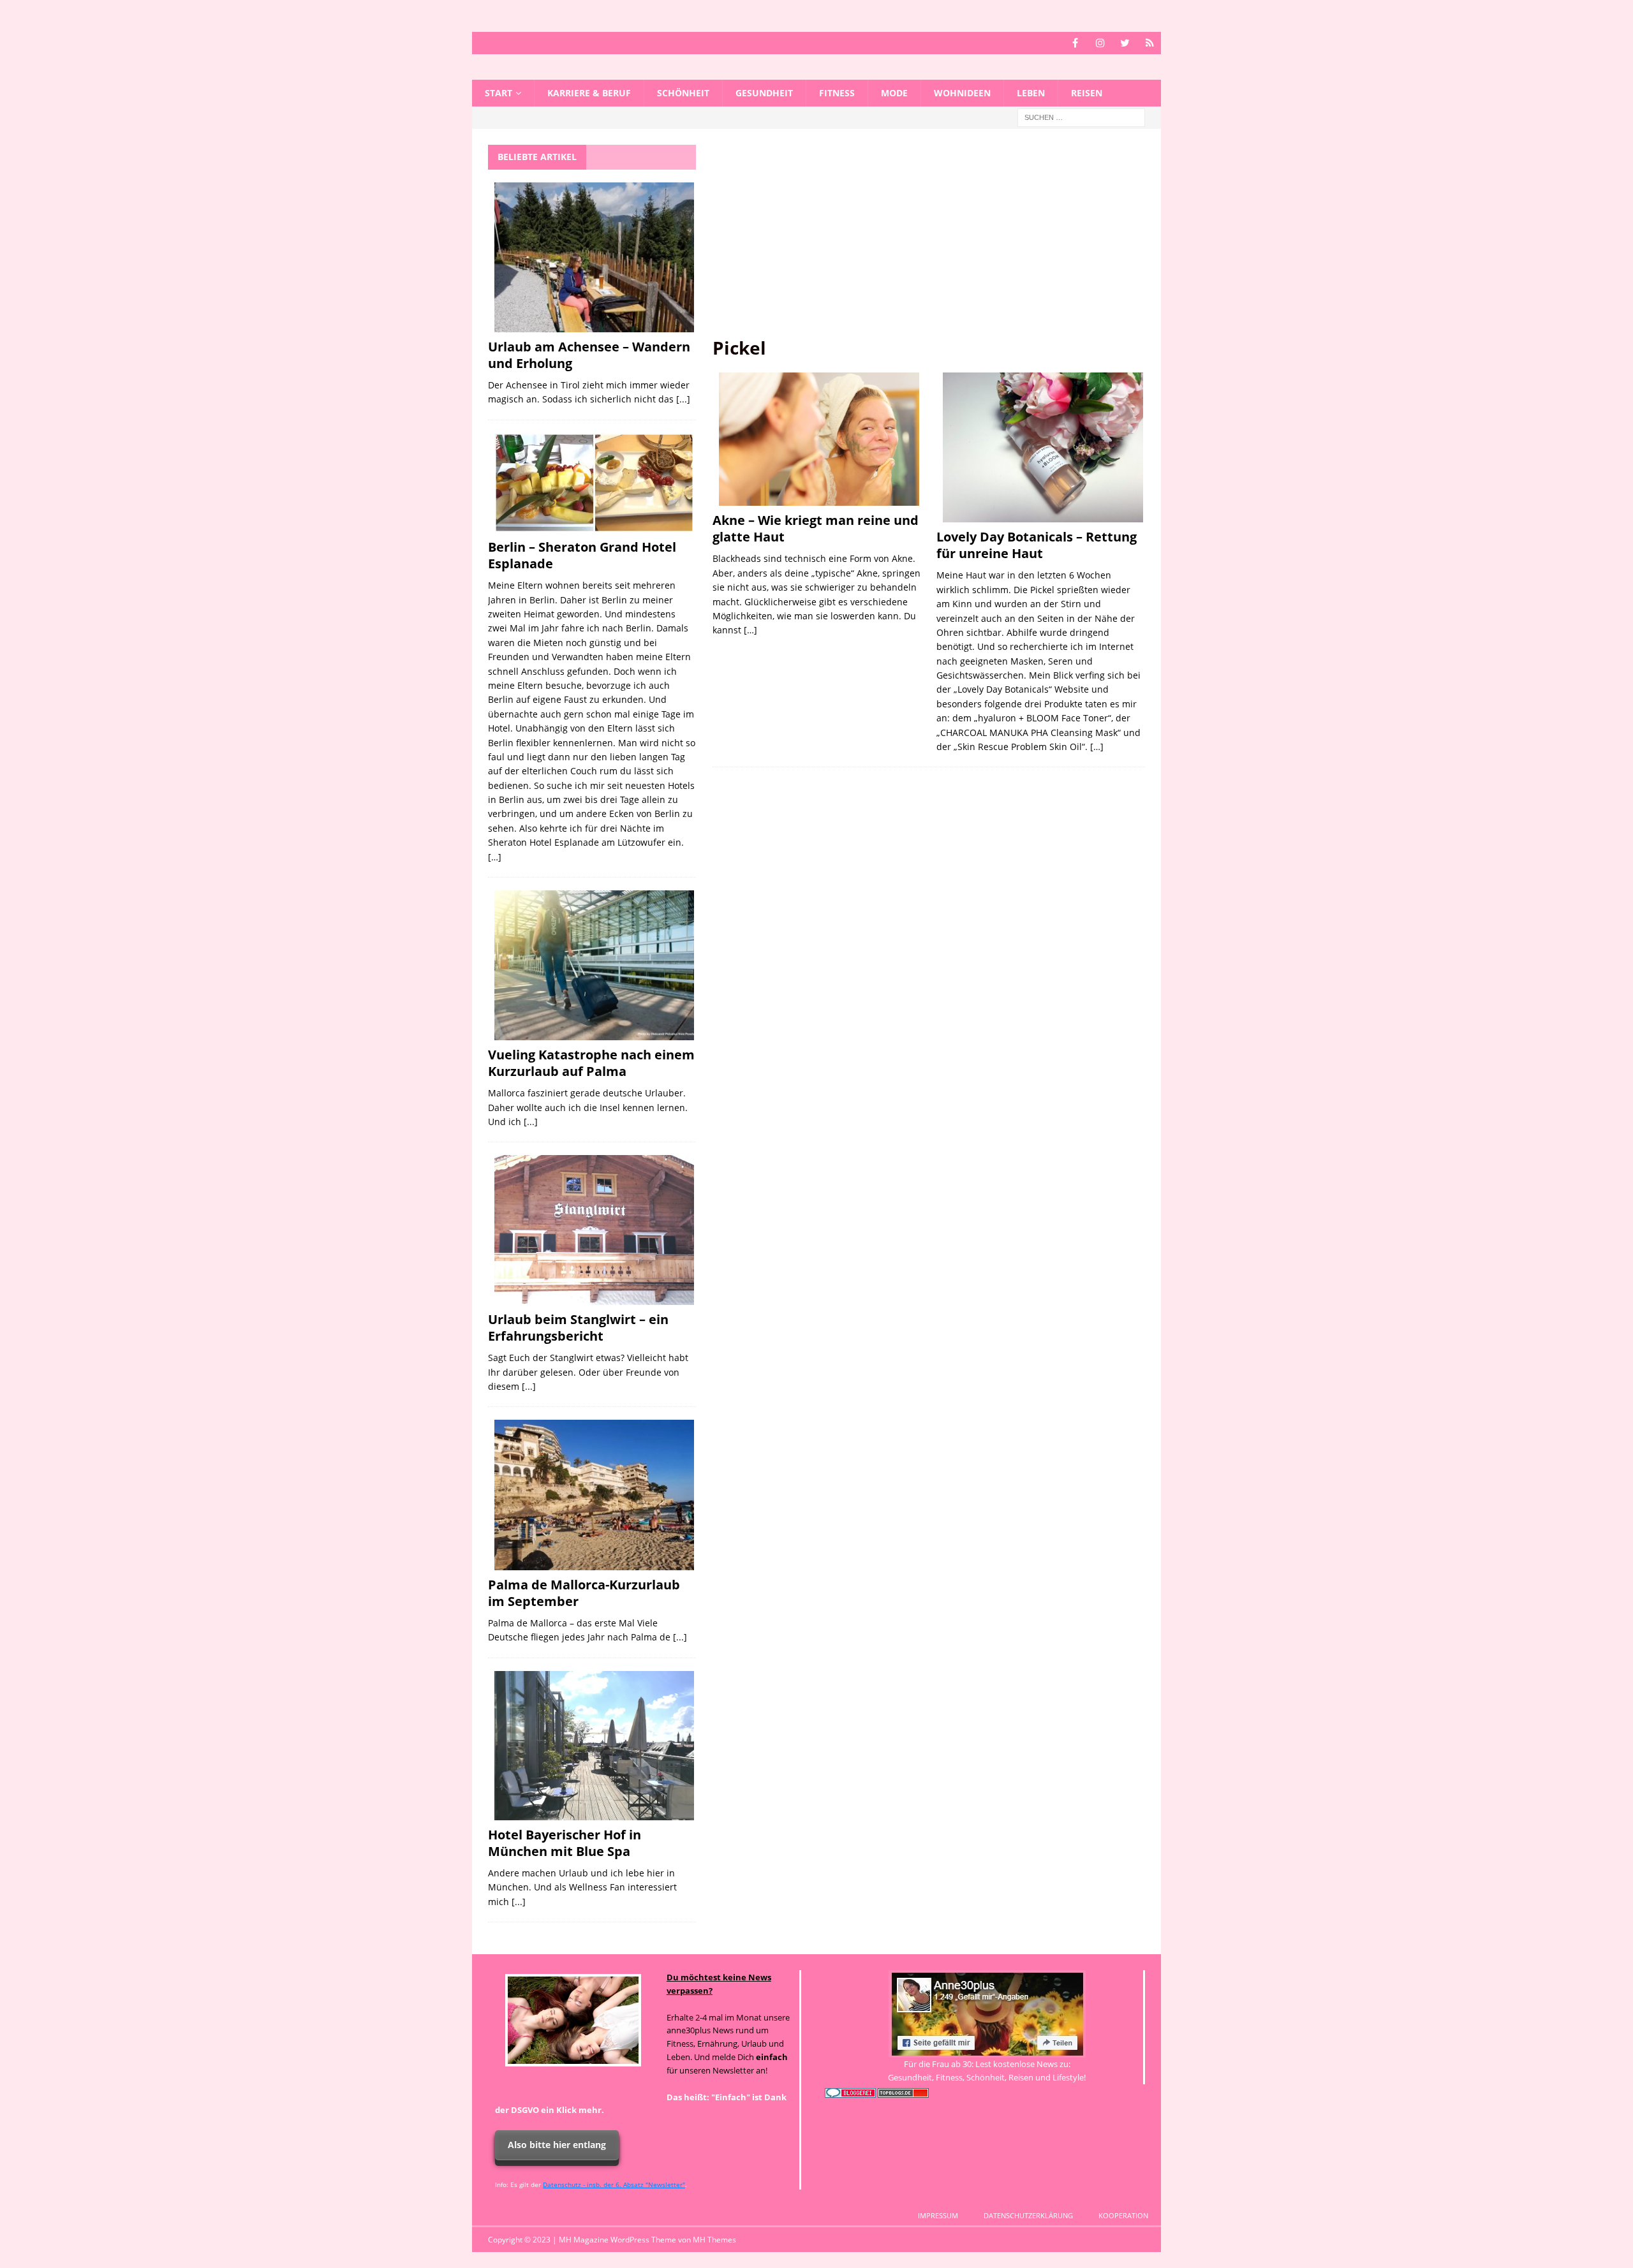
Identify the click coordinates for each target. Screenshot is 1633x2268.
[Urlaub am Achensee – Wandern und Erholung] (594, 257)
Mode (894, 93)
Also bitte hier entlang (557, 2145)
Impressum (938, 2215)
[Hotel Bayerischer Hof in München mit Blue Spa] (594, 1746)
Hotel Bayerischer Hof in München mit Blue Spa (565, 1843)
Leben (1031, 93)
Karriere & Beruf (589, 93)
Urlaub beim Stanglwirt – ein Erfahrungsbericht (578, 1328)
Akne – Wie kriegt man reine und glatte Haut (816, 528)
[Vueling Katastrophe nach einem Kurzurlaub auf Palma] (594, 965)
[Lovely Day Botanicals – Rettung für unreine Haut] (1043, 448)
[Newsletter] (1150, 43)
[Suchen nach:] (1081, 117)
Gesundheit (764, 93)
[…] (750, 630)
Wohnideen (962, 93)
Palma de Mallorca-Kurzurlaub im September (584, 1593)
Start (499, 93)
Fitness (837, 93)
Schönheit (683, 93)
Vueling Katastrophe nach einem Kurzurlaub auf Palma (591, 1063)
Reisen (1087, 93)
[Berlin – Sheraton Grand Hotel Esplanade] (594, 483)
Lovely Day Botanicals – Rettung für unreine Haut (1037, 545)
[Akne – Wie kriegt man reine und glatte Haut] (819, 439)
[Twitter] (1125, 43)
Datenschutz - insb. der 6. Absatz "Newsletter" (614, 2184)
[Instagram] (1100, 43)
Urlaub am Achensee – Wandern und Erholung (589, 355)
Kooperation (1123, 2215)
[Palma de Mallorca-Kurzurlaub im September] (594, 1495)
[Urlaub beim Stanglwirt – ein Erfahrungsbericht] (594, 1230)
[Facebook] (1075, 43)
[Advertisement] (929, 240)
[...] (683, 399)
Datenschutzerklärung (1028, 2215)
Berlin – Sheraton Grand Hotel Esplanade (582, 555)
